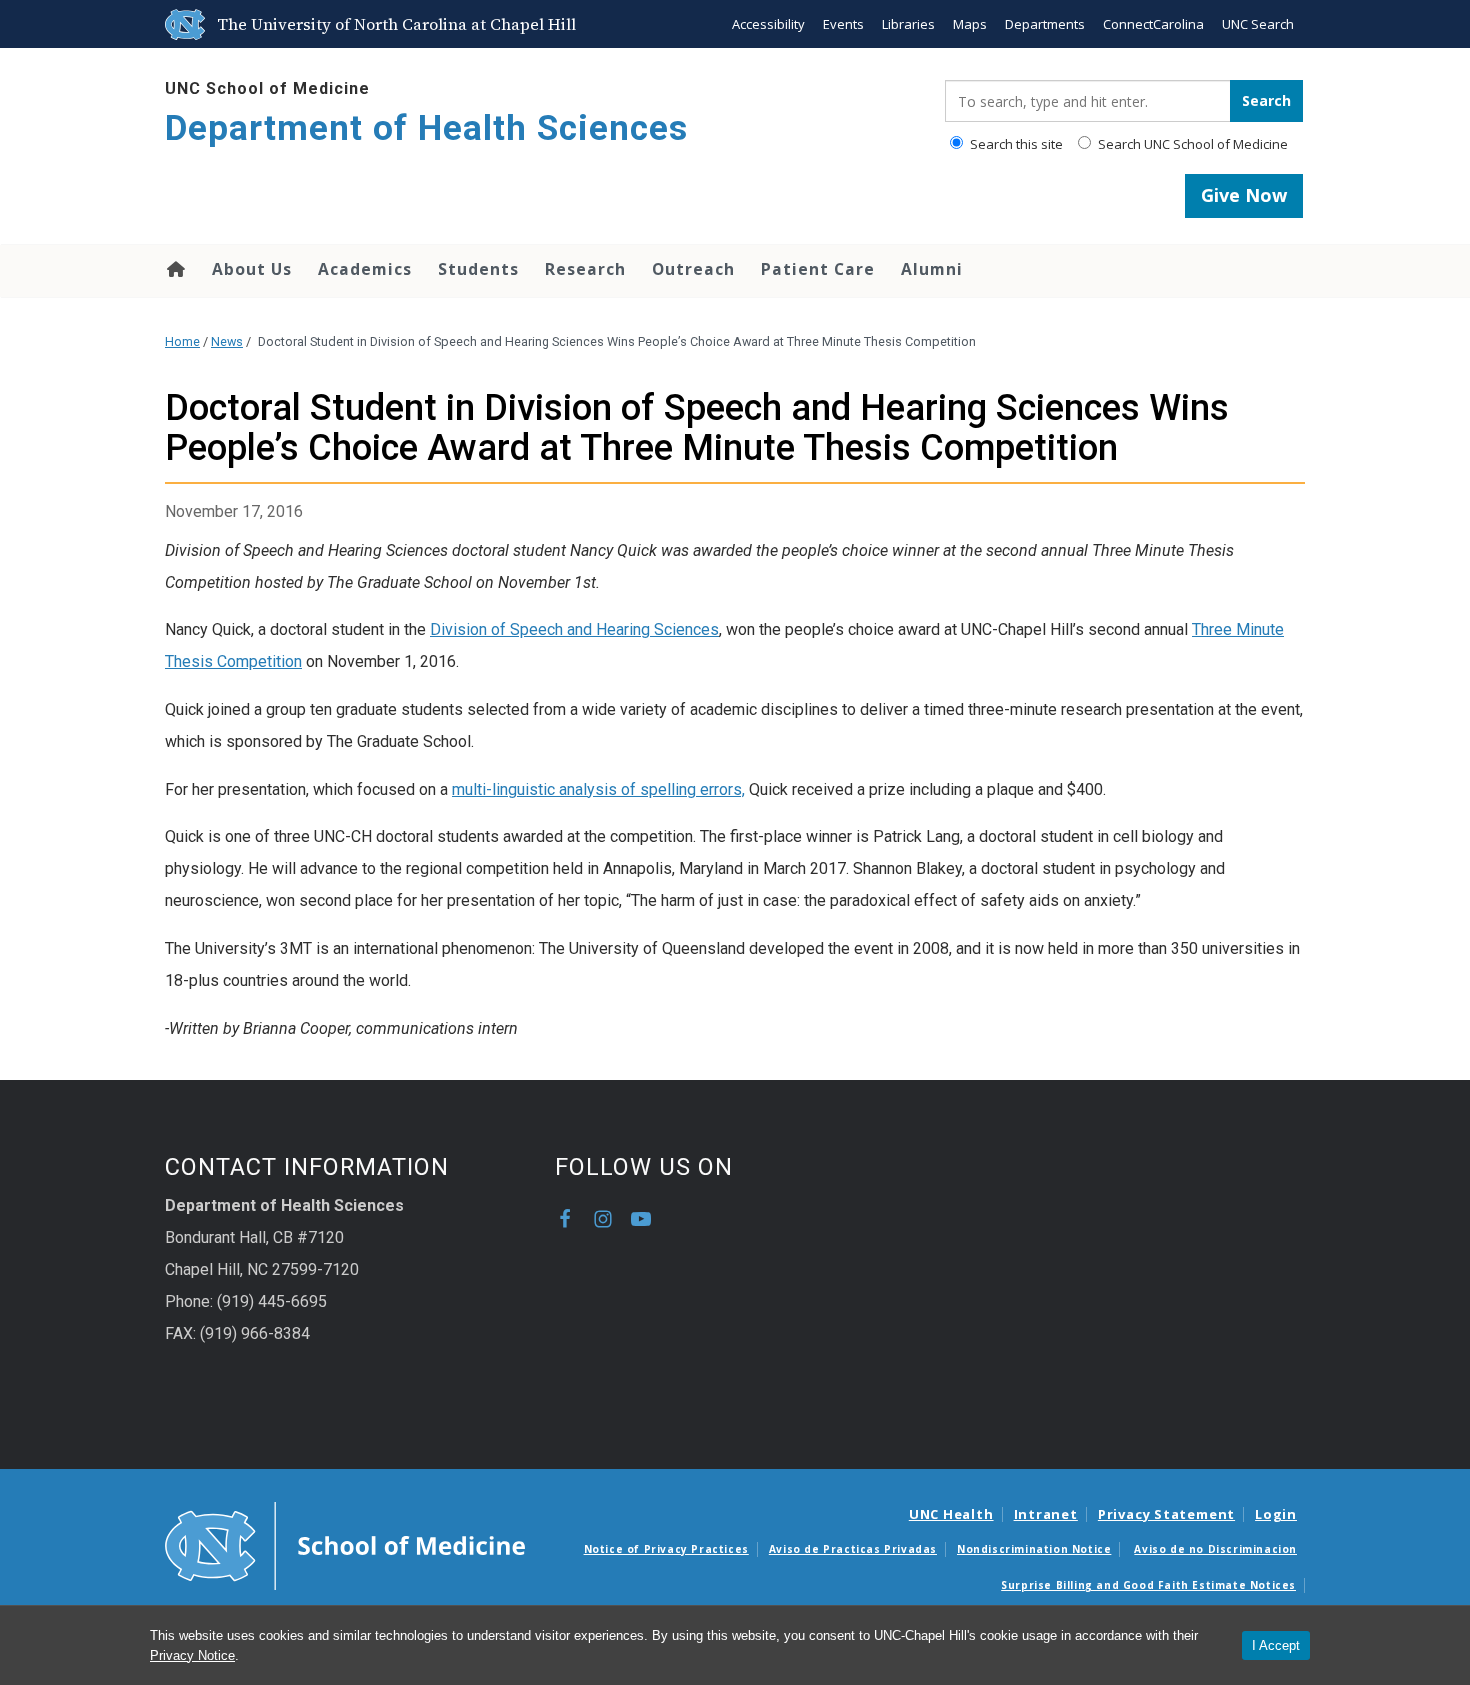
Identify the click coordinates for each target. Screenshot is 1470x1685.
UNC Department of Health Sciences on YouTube (641, 1219)
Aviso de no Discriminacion (1215, 1549)
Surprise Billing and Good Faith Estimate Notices (1148, 1585)
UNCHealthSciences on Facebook (565, 1219)
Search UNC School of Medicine (1191, 144)
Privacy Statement (1166, 1514)
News (227, 341)
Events (843, 24)
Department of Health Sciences (426, 128)
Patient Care (818, 269)
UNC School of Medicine (267, 88)
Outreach (693, 269)
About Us (252, 269)
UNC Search (1258, 24)
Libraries (908, 24)
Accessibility (768, 24)
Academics (365, 269)
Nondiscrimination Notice (1034, 1549)
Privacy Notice (192, 1655)
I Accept (1276, 1645)
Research (585, 269)
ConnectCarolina (1153, 24)
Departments (1045, 24)
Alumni (932, 269)
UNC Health (951, 1514)
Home (174, 269)
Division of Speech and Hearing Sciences (574, 629)
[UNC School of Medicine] (345, 1544)
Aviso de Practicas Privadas (853, 1549)
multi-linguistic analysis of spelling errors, (598, 789)
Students (478, 269)
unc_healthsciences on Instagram (603, 1219)
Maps (970, 24)
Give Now (1244, 195)
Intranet (1046, 1514)
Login (1276, 1514)
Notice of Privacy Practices (666, 1549)
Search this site (1015, 144)
